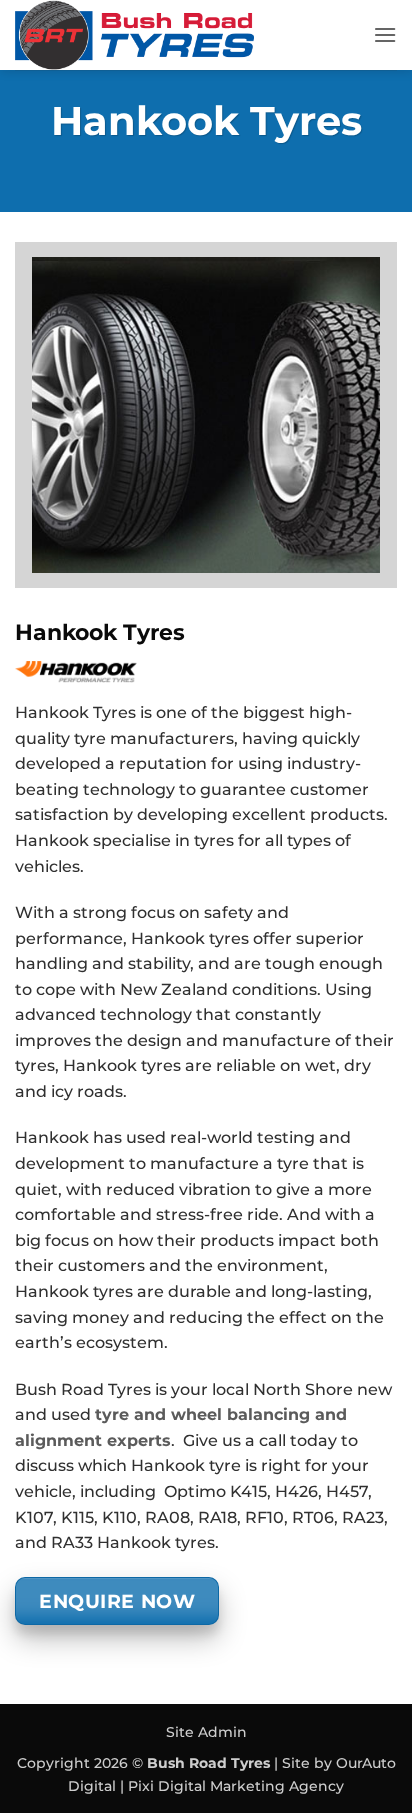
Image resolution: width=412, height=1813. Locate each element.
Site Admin (206, 1732)
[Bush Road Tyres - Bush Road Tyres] (186, 35)
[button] (385, 34)
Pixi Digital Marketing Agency (236, 1786)
